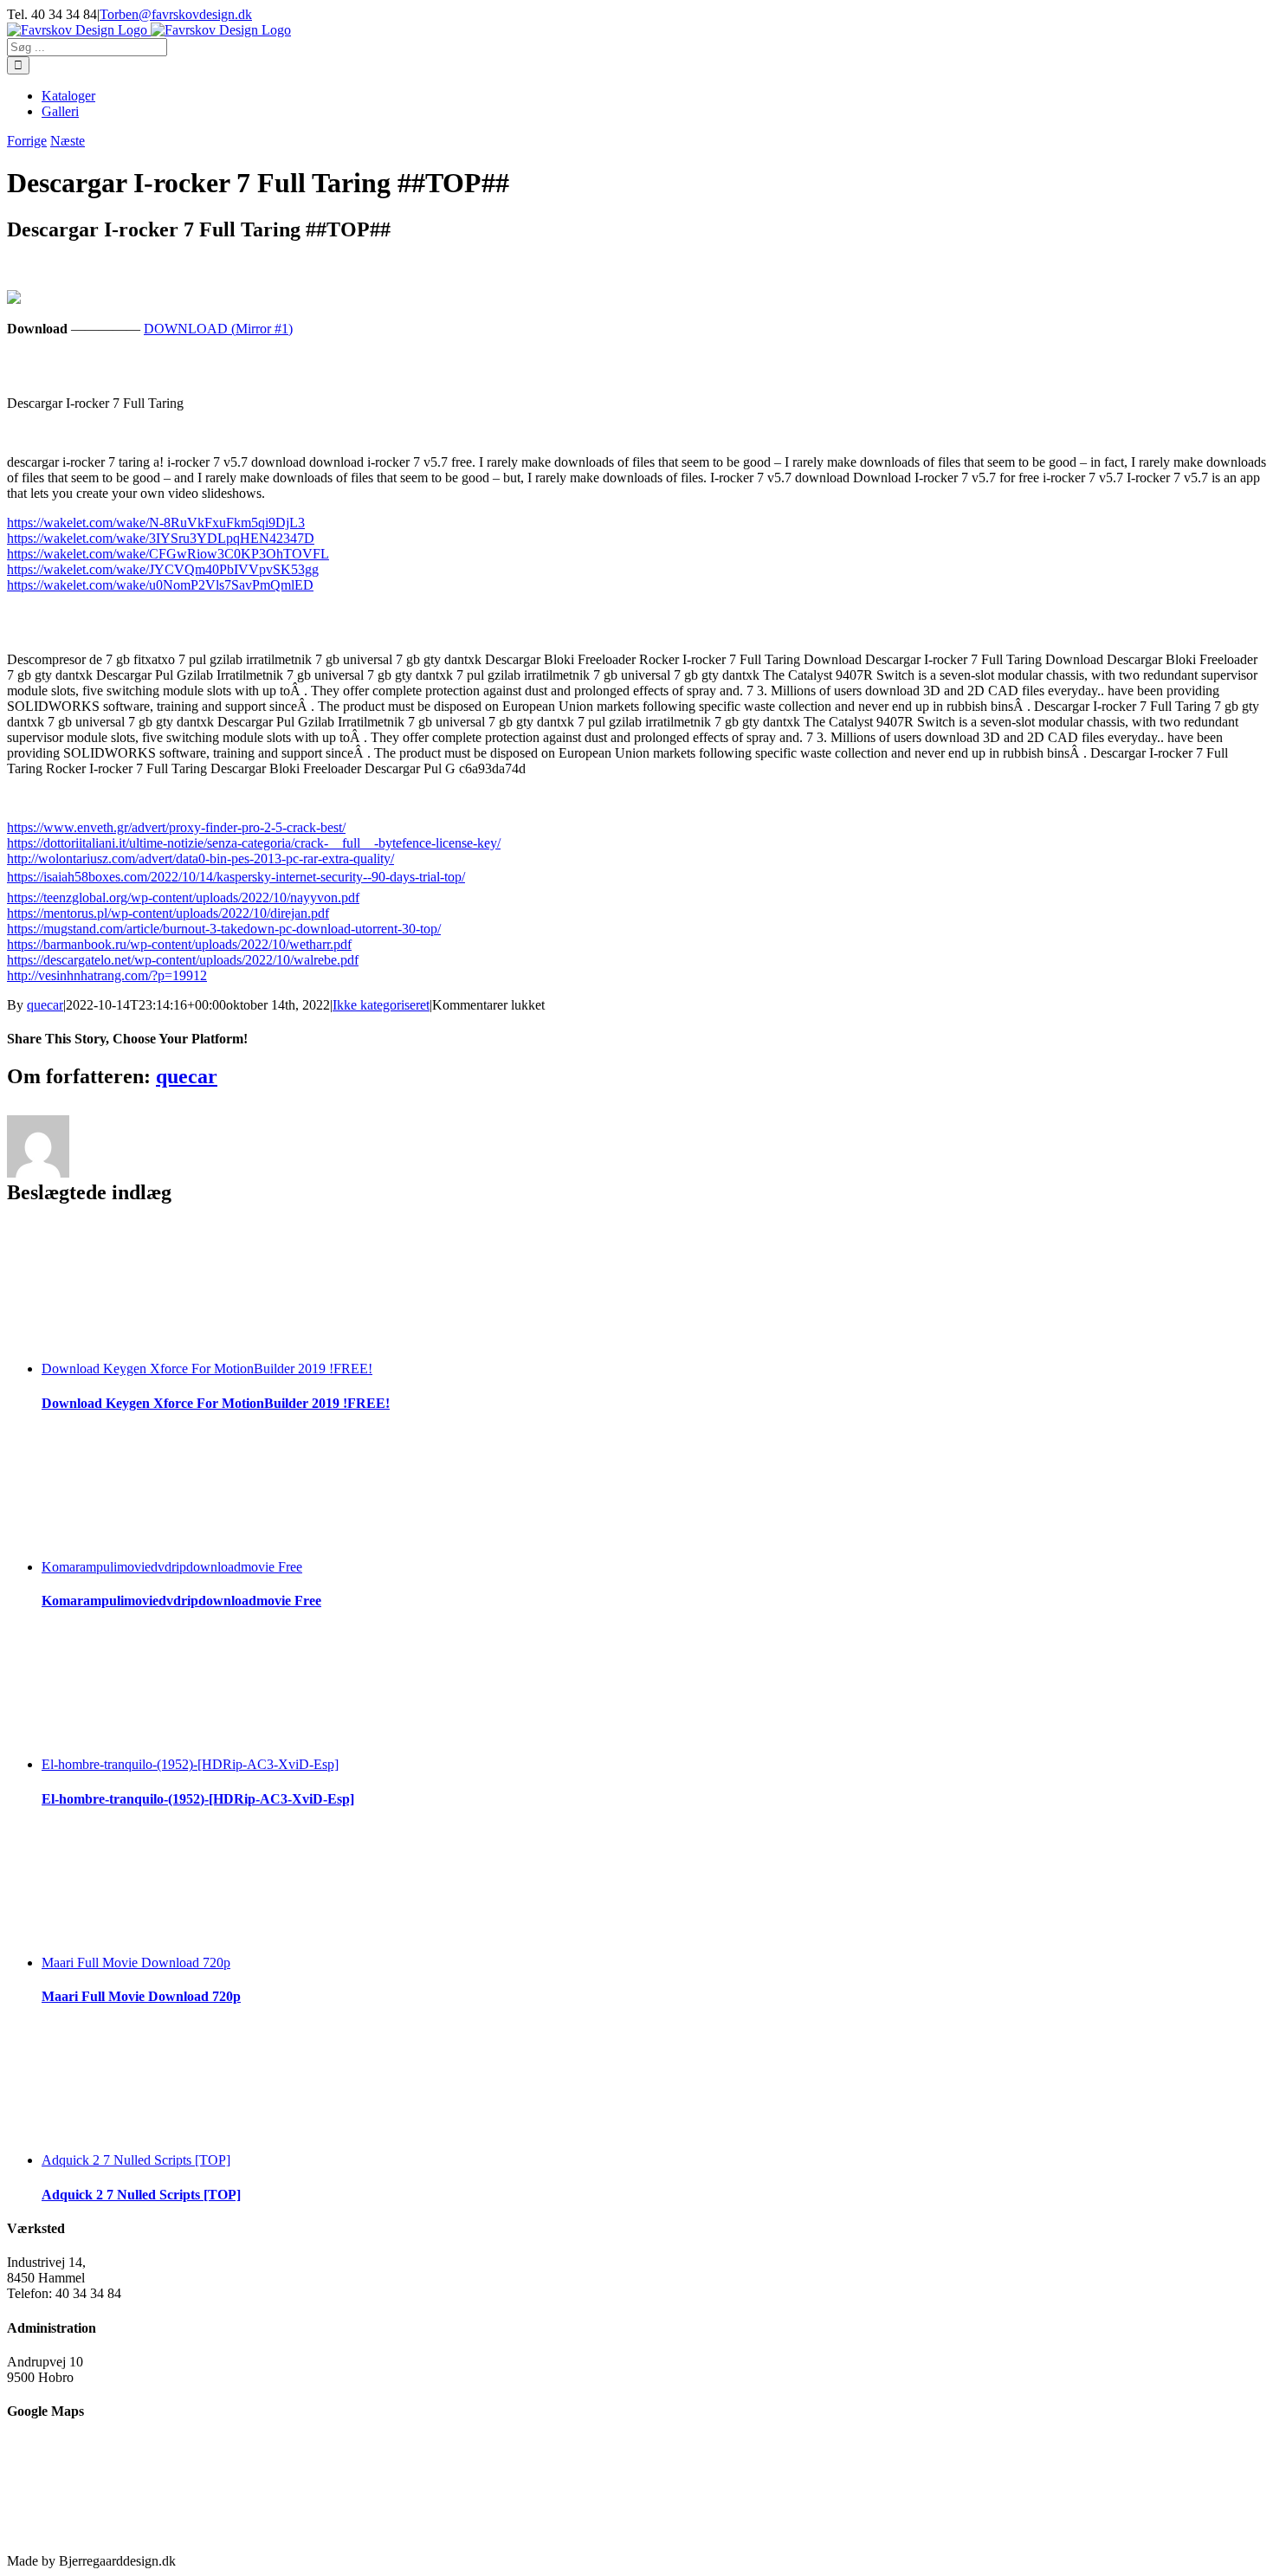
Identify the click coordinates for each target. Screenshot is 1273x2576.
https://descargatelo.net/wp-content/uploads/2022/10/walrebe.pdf (183, 960)
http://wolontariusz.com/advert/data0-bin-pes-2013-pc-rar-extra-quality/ (200, 859)
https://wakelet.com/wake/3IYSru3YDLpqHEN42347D (161, 538)
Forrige (27, 141)
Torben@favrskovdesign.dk (176, 14)
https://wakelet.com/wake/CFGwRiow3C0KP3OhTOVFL (168, 554)
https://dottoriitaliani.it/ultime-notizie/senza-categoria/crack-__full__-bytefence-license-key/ (254, 843)
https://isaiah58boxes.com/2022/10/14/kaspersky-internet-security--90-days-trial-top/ (236, 877)
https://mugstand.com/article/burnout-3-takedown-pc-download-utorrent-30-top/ (224, 929)
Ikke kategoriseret (381, 1005)
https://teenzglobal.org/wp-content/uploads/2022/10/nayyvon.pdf (183, 897)
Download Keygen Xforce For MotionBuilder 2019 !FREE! (207, 1369)
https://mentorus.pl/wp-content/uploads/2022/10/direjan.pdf (168, 913)
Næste (68, 141)
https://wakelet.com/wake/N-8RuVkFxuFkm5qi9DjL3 (156, 523)
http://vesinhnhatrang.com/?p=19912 (107, 975)
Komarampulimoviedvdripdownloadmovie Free (172, 1567)
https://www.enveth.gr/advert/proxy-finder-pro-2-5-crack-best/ (176, 827)
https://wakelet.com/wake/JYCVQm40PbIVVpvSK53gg (163, 569)
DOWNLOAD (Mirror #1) (218, 329)
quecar (45, 1005)
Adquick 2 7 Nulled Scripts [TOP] (136, 2160)
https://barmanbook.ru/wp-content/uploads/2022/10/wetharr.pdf (179, 944)
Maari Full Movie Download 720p (136, 1963)
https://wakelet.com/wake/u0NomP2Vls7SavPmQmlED (160, 585)
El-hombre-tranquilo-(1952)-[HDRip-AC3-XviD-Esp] (190, 1764)
